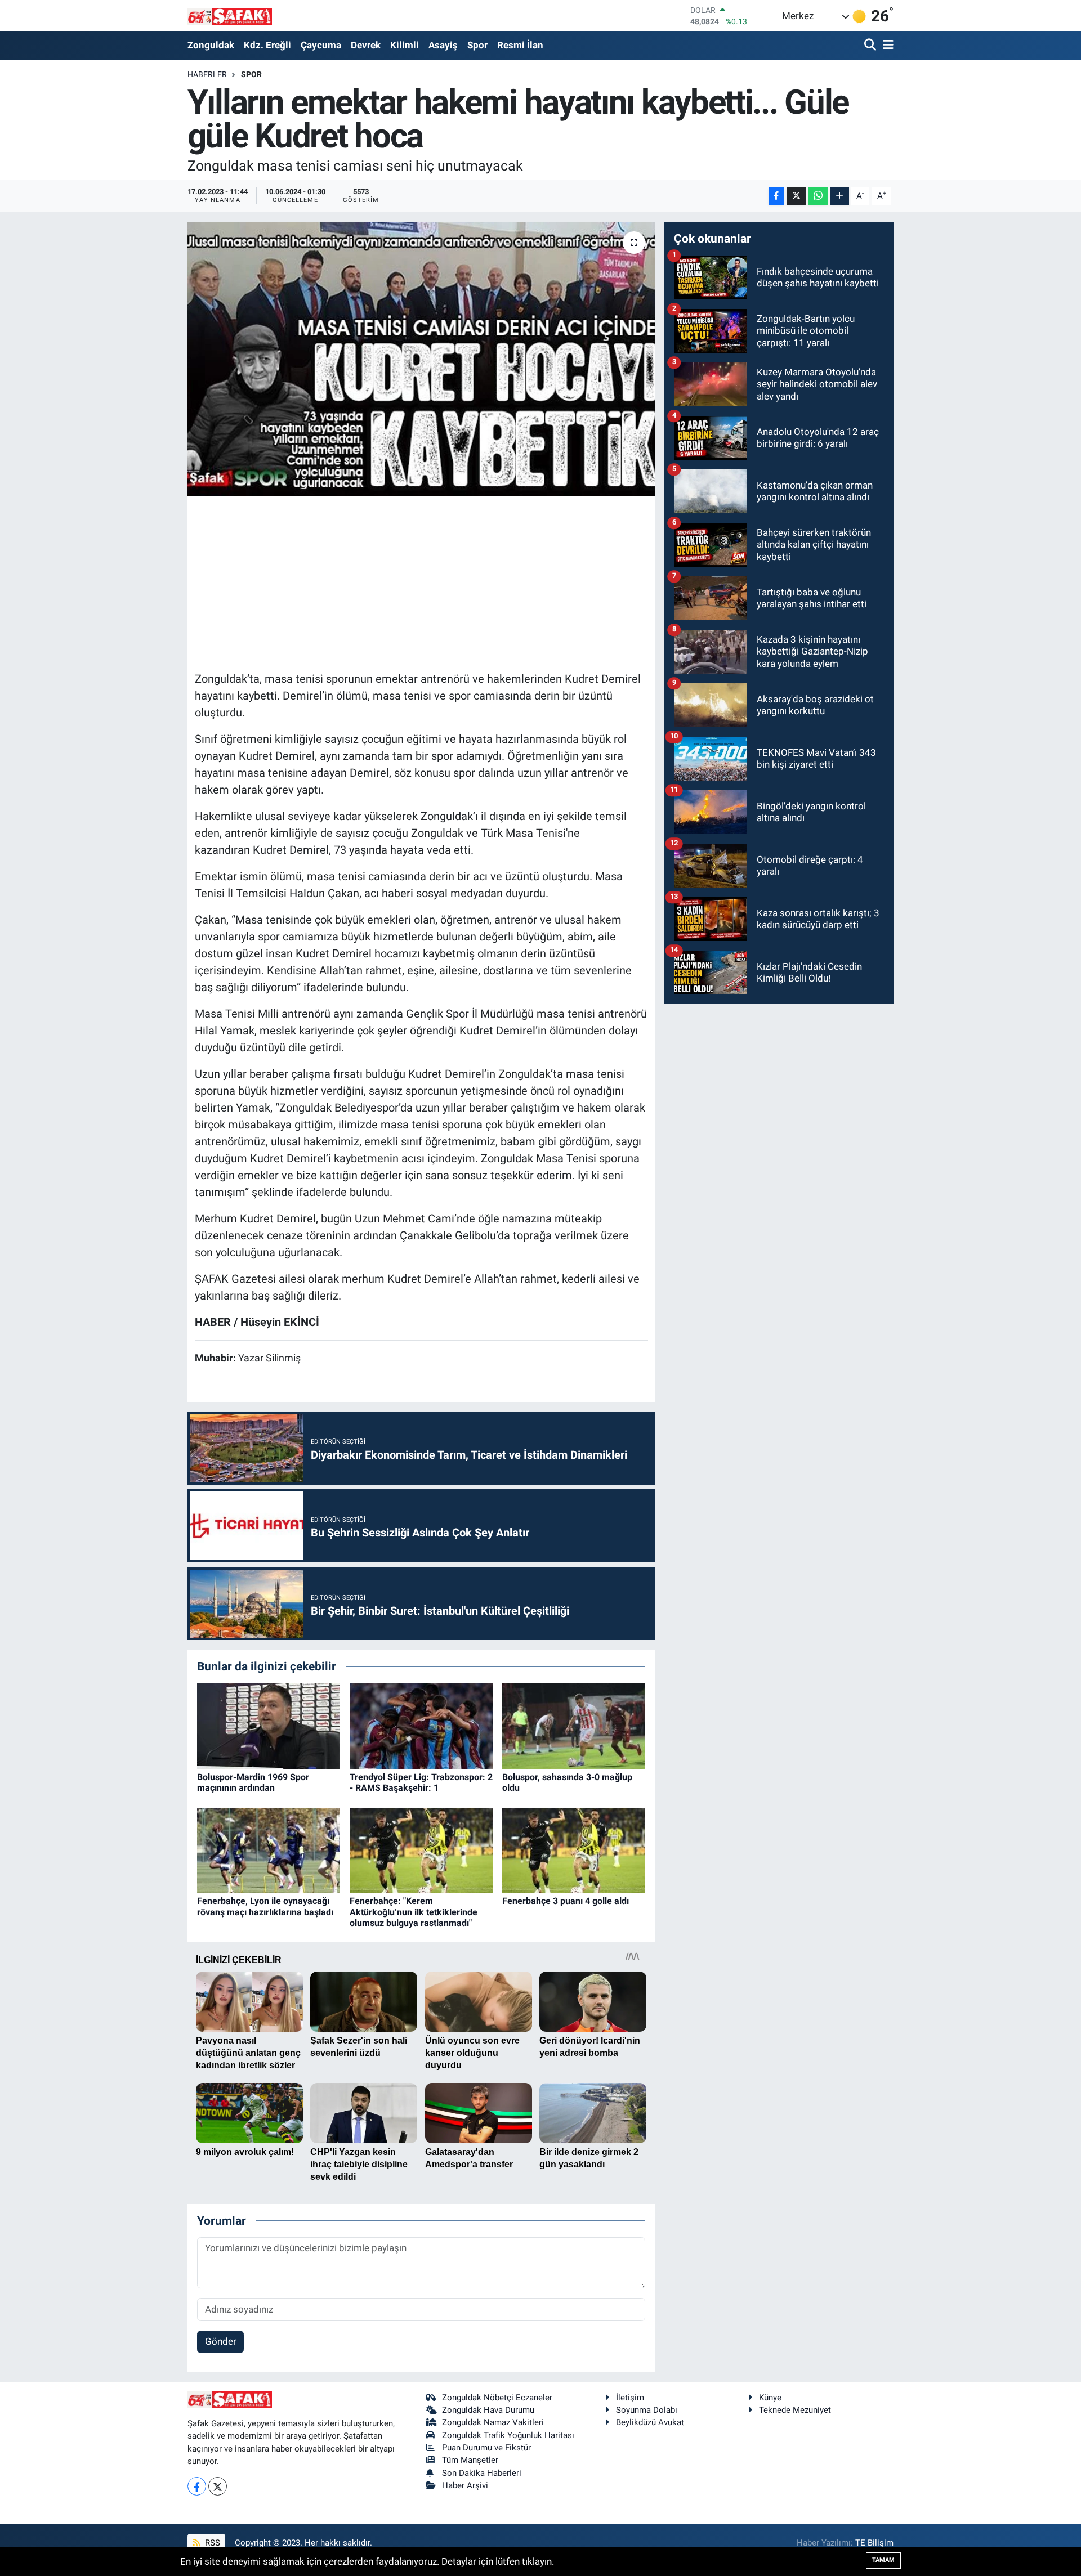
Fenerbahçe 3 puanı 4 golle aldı (566, 1901)
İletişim (630, 2398)
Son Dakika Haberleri (482, 2473)
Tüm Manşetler (470, 2460)
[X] (218, 2486)
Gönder (221, 2341)
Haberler (207, 74)
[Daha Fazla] (840, 196)
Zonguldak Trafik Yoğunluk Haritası (508, 2435)
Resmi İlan (520, 45)
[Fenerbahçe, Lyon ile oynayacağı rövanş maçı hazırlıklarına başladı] (269, 1849)
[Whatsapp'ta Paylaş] (818, 196)
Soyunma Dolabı (647, 2410)
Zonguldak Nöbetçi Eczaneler (497, 2398)
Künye (770, 2398)
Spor (477, 45)
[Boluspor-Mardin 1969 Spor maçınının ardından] (269, 1726)
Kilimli (405, 45)
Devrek (366, 45)
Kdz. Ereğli (267, 45)
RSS (211, 2543)
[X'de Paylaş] (796, 196)
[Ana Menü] (886, 45)
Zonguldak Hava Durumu (488, 2410)
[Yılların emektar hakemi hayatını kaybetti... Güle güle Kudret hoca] (421, 359)
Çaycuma (321, 45)
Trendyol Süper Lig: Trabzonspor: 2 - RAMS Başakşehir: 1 (421, 1782)
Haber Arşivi (465, 2485)
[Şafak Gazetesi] (230, 15)
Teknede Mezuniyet (795, 2410)
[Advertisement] (421, 582)
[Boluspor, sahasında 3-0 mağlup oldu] (574, 1726)
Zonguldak (211, 45)
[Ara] (871, 45)
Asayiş (443, 45)
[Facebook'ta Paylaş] (776, 196)
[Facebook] (197, 2486)
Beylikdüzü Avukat (650, 2422)
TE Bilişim (874, 2543)
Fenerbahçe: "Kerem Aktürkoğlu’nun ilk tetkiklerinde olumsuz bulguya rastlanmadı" (414, 1912)
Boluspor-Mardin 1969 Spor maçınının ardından (253, 1782)
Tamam (883, 2560)
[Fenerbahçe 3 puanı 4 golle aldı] (574, 1849)
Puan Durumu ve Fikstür (486, 2448)
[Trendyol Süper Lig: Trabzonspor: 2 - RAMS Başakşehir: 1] (421, 1726)
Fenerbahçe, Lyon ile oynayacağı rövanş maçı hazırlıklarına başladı (265, 1906)
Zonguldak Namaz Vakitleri (493, 2422)
